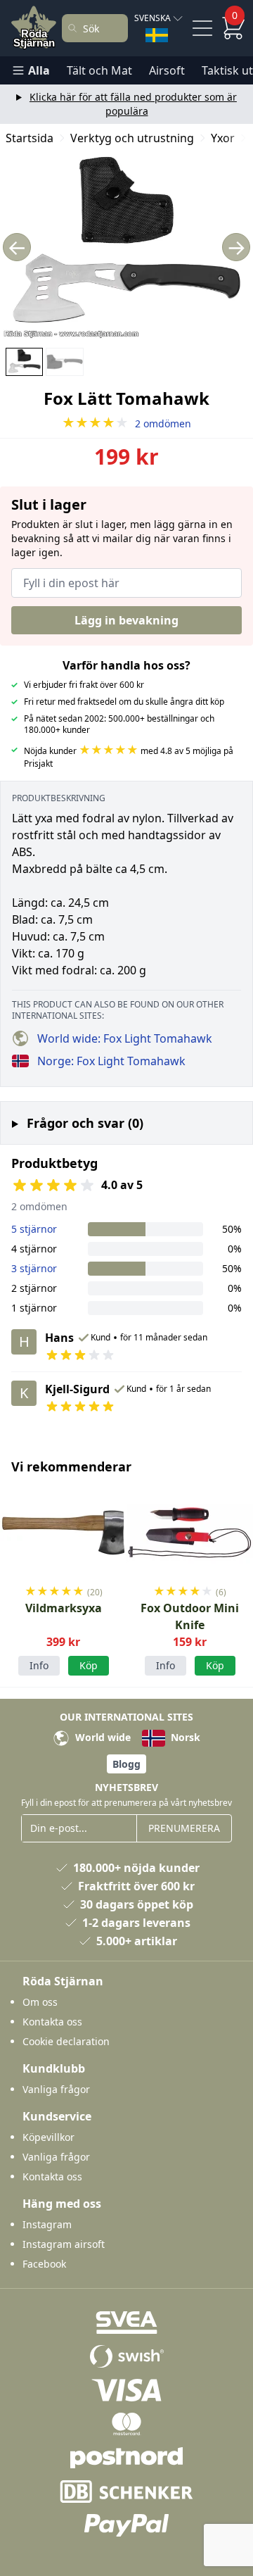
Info (39, 1665)
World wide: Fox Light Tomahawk (125, 1038)
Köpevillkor (48, 2137)
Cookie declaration (66, 2041)
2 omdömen (126, 423)
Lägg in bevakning (126, 620)
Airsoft (167, 70)
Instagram (47, 2224)
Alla (39, 70)
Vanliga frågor (56, 2089)
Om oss (40, 2002)
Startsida (30, 138)
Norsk (184, 1737)
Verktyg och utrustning (132, 138)
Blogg (126, 1764)
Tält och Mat (99, 70)
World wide (102, 1737)
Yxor (223, 138)
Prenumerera (184, 1828)
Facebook (44, 2264)
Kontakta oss (52, 2022)
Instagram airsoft (64, 2244)
